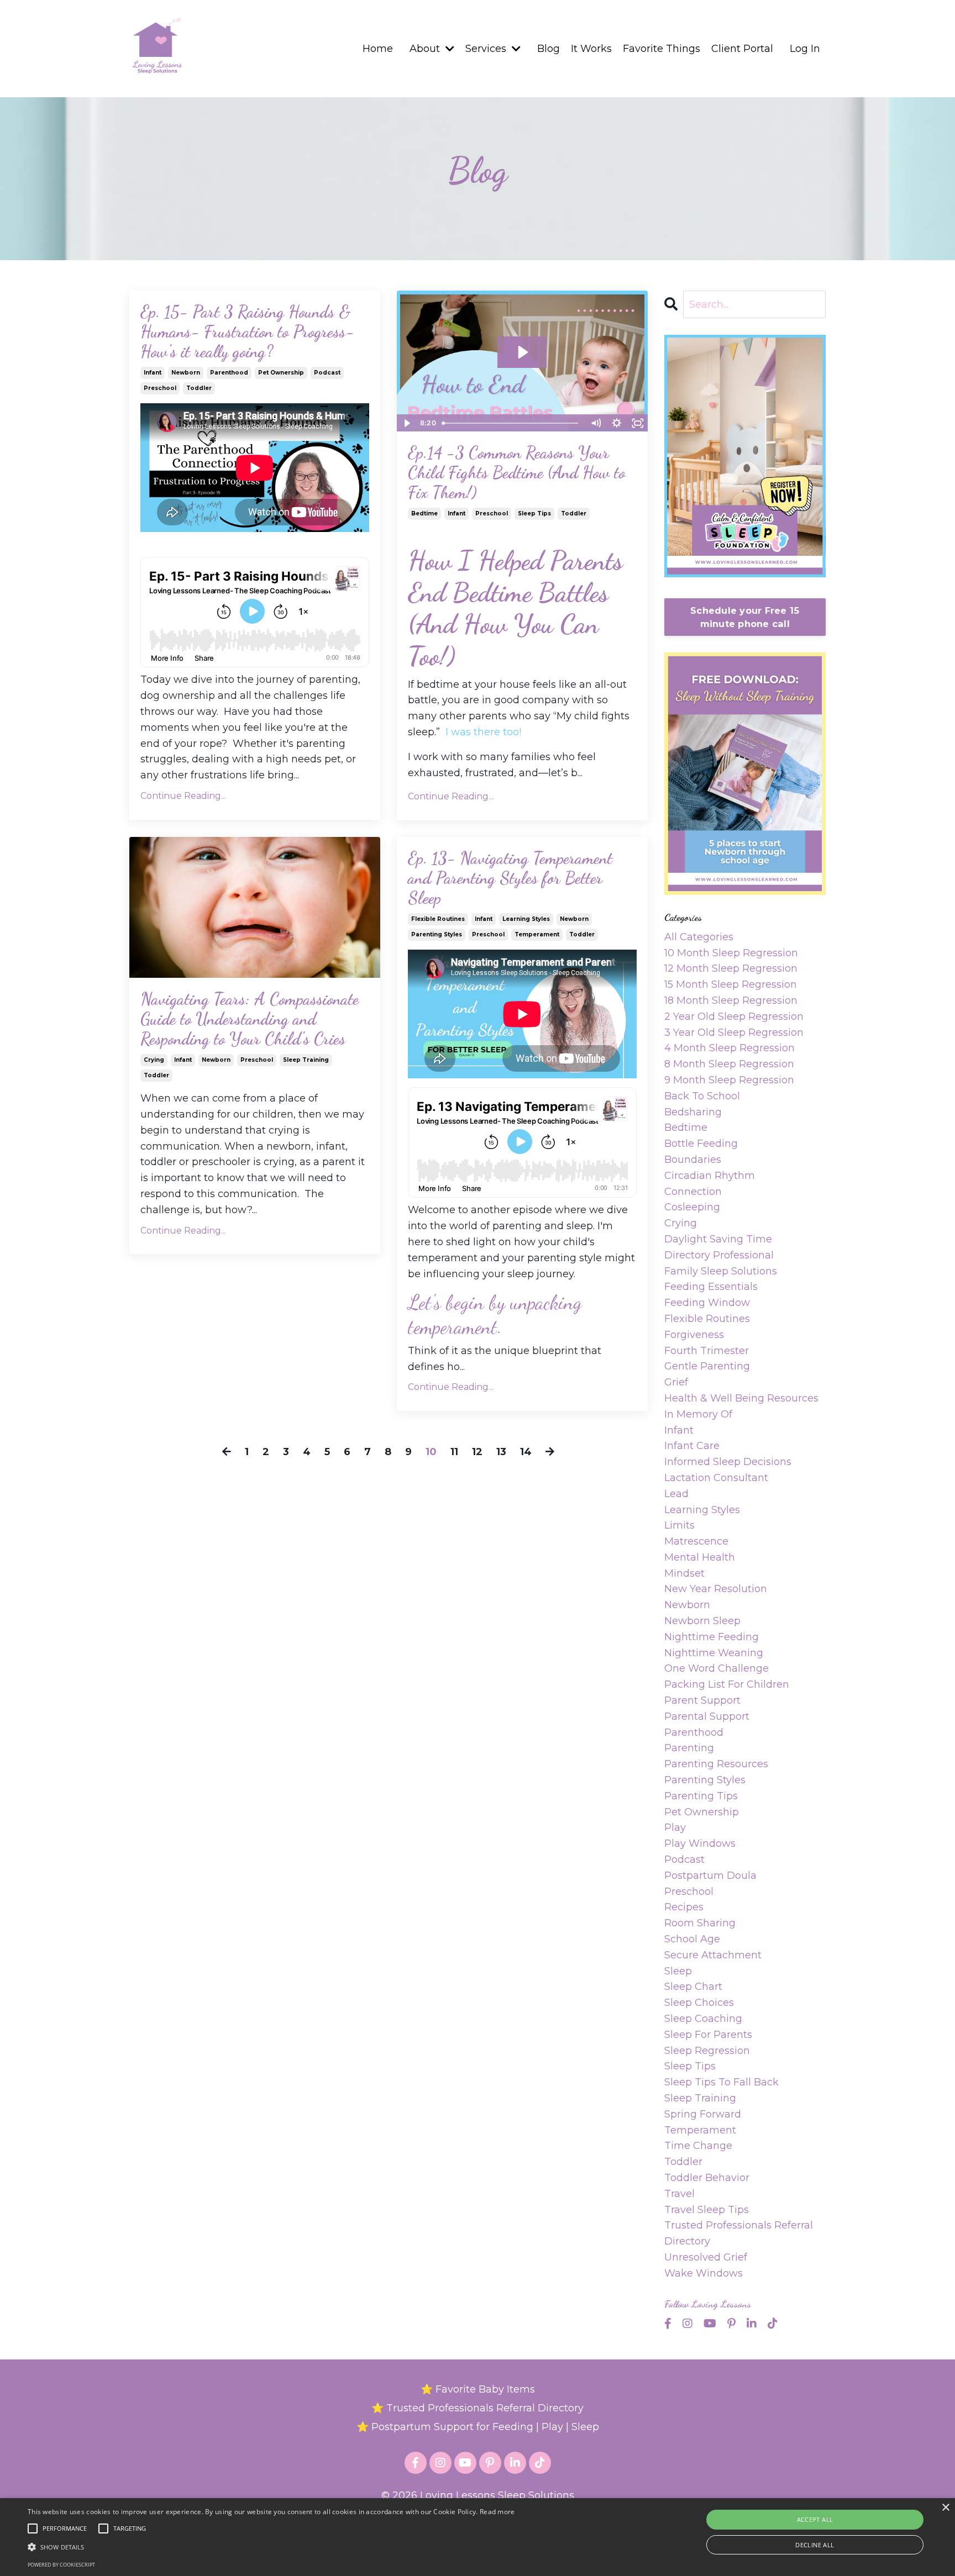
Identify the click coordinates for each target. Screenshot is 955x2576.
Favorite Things (662, 49)
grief (676, 1382)
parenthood (229, 373)
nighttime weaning (714, 1653)
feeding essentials (711, 1287)
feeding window (707, 1303)
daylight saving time (718, 1239)
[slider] (511, 423)
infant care (692, 1446)
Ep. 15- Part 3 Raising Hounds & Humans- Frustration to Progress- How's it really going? (247, 331)
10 (431, 1452)
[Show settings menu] (617, 423)
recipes (684, 1907)
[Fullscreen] (638, 423)
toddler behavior (707, 2178)
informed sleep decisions (728, 1462)
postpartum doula (710, 1876)
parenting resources (716, 1764)
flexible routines (438, 919)
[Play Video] (407, 423)
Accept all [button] (815, 2519)
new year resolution (716, 1589)
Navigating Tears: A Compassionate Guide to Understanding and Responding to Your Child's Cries (250, 1019)
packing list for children (727, 1684)
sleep (678, 1971)
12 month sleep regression (731, 968)
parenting (689, 1748)
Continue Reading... (183, 796)
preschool (160, 388)
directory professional (719, 1255)
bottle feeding (701, 1144)
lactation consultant (716, 1478)
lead (676, 1494)
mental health (700, 1557)
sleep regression (707, 2051)
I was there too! (483, 732)
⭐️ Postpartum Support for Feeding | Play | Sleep (478, 2427)
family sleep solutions (721, 1271)
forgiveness (694, 1335)
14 (526, 1452)
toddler (199, 388)
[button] (271, 2547)
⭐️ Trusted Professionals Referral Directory (478, 2408)
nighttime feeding (712, 1637)
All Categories (699, 937)
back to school (702, 1096)
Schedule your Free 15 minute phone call (745, 617)
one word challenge (717, 1668)
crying (154, 1060)
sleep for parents (708, 2035)
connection (693, 1192)
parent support (702, 1700)
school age (692, 1939)
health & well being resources (741, 1398)
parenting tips (701, 1796)
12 (477, 1452)
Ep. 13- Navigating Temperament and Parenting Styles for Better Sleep (510, 878)
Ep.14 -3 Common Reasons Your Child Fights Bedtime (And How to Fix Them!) (516, 472)
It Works (591, 49)
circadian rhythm (710, 1176)
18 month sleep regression (731, 1000)
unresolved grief (706, 2257)
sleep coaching (703, 2019)
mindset (684, 1573)
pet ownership (281, 373)
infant (153, 373)
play (675, 1827)
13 (501, 1452)
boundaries (693, 1160)
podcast (327, 373)
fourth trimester (707, 1351)
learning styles (526, 919)
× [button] (945, 2508)
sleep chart (693, 1987)
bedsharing (693, 1112)
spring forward (703, 2114)
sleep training (306, 1060)
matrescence (696, 1541)
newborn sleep (702, 1621)
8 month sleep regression (729, 1064)
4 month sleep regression (730, 1048)
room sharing (700, 1923)
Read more (497, 2512)
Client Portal (742, 49)
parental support (707, 1716)
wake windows (704, 2273)
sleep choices (699, 2003)
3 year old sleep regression (734, 1032)
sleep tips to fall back (722, 2082)
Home (378, 49)
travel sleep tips (707, 2210)
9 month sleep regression (729, 1080)
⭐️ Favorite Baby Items (478, 2389)
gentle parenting (707, 1366)
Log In (805, 49)
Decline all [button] (815, 2545)
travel (679, 2194)
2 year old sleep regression (734, 1016)
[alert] (478, 2537)
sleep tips (534, 513)
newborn (186, 373)
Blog (549, 49)
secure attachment (713, 1955)
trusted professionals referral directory (739, 2233)
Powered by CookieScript (61, 2565)
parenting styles (437, 934)
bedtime (424, 513)
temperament (537, 934)
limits (679, 1525)
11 (454, 1452)
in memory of (698, 1414)
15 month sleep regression (731, 984)
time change (698, 2146)
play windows (700, 1843)
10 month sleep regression (731, 953)
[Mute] (596, 423)
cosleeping (692, 1207)
